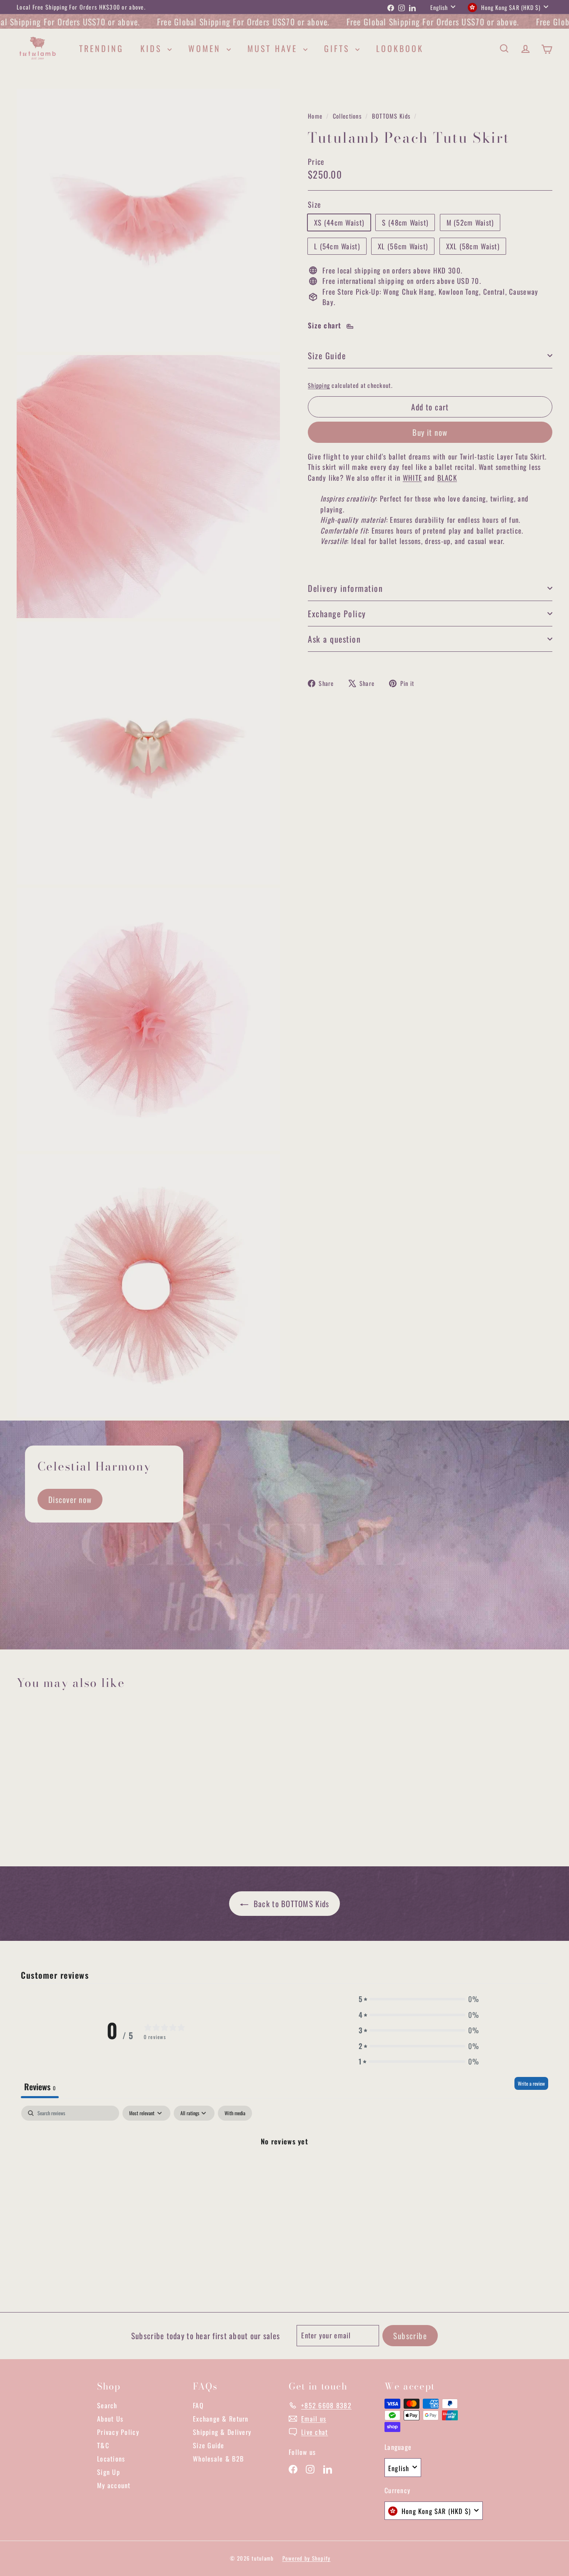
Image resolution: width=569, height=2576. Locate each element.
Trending (101, 48)
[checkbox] (235, 2113)
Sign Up (109, 2472)
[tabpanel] (284, 2169)
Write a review (531, 2083)
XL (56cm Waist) (403, 246)
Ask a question (334, 639)
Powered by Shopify (307, 2558)
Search (107, 2405)
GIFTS (339, 48)
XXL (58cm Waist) (473, 246)
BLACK (447, 478)
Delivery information (345, 588)
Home (316, 116)
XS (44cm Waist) (339, 222)
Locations (111, 2459)
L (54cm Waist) (337, 246)
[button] (419, 1999)
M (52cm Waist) (470, 222)
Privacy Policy (118, 2432)
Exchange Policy (337, 614)
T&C (103, 2445)
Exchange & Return (221, 2419)
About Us (110, 2419)
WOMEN (206, 48)
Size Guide (327, 355)
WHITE (412, 478)
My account (114, 2485)
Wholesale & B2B (218, 2459)
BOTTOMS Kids (391, 116)
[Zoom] (148, 220)
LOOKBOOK (400, 48)
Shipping (319, 385)
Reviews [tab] (40, 2087)
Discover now (70, 1499)
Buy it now (430, 432)
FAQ (198, 2405)
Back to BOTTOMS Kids (291, 1903)
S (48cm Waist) (405, 222)
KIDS (153, 48)
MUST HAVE (274, 48)
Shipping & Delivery (222, 2432)
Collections (348, 116)
